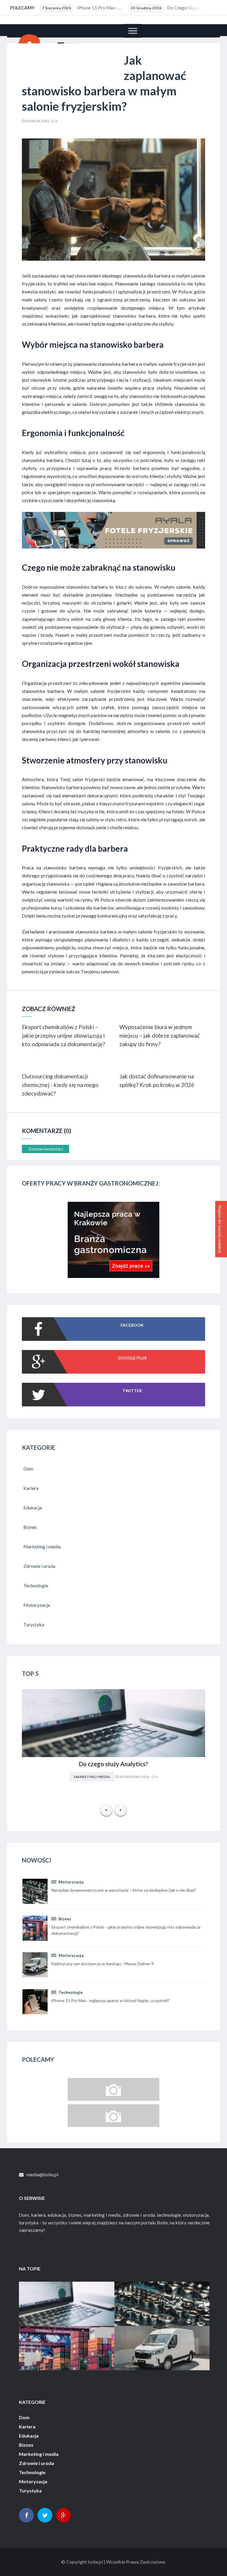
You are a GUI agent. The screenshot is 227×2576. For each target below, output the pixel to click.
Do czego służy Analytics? (170, 8)
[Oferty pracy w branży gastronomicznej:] (113, 1276)
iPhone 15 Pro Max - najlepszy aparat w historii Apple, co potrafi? (81, 8)
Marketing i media (92, 1777)
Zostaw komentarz (46, 1149)
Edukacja (29, 2436)
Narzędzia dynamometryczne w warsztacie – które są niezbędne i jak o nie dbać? (162, 2298)
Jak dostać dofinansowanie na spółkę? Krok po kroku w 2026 (157, 1080)
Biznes (64, 1919)
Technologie (70, 1992)
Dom (24, 2417)
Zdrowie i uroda (37, 2463)
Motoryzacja (71, 1882)
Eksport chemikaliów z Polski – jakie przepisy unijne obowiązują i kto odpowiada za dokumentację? (63, 1035)
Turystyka (30, 2491)
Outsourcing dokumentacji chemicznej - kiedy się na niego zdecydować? (60, 1085)
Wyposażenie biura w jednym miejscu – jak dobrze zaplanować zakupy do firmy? (160, 1035)
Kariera (27, 2427)
